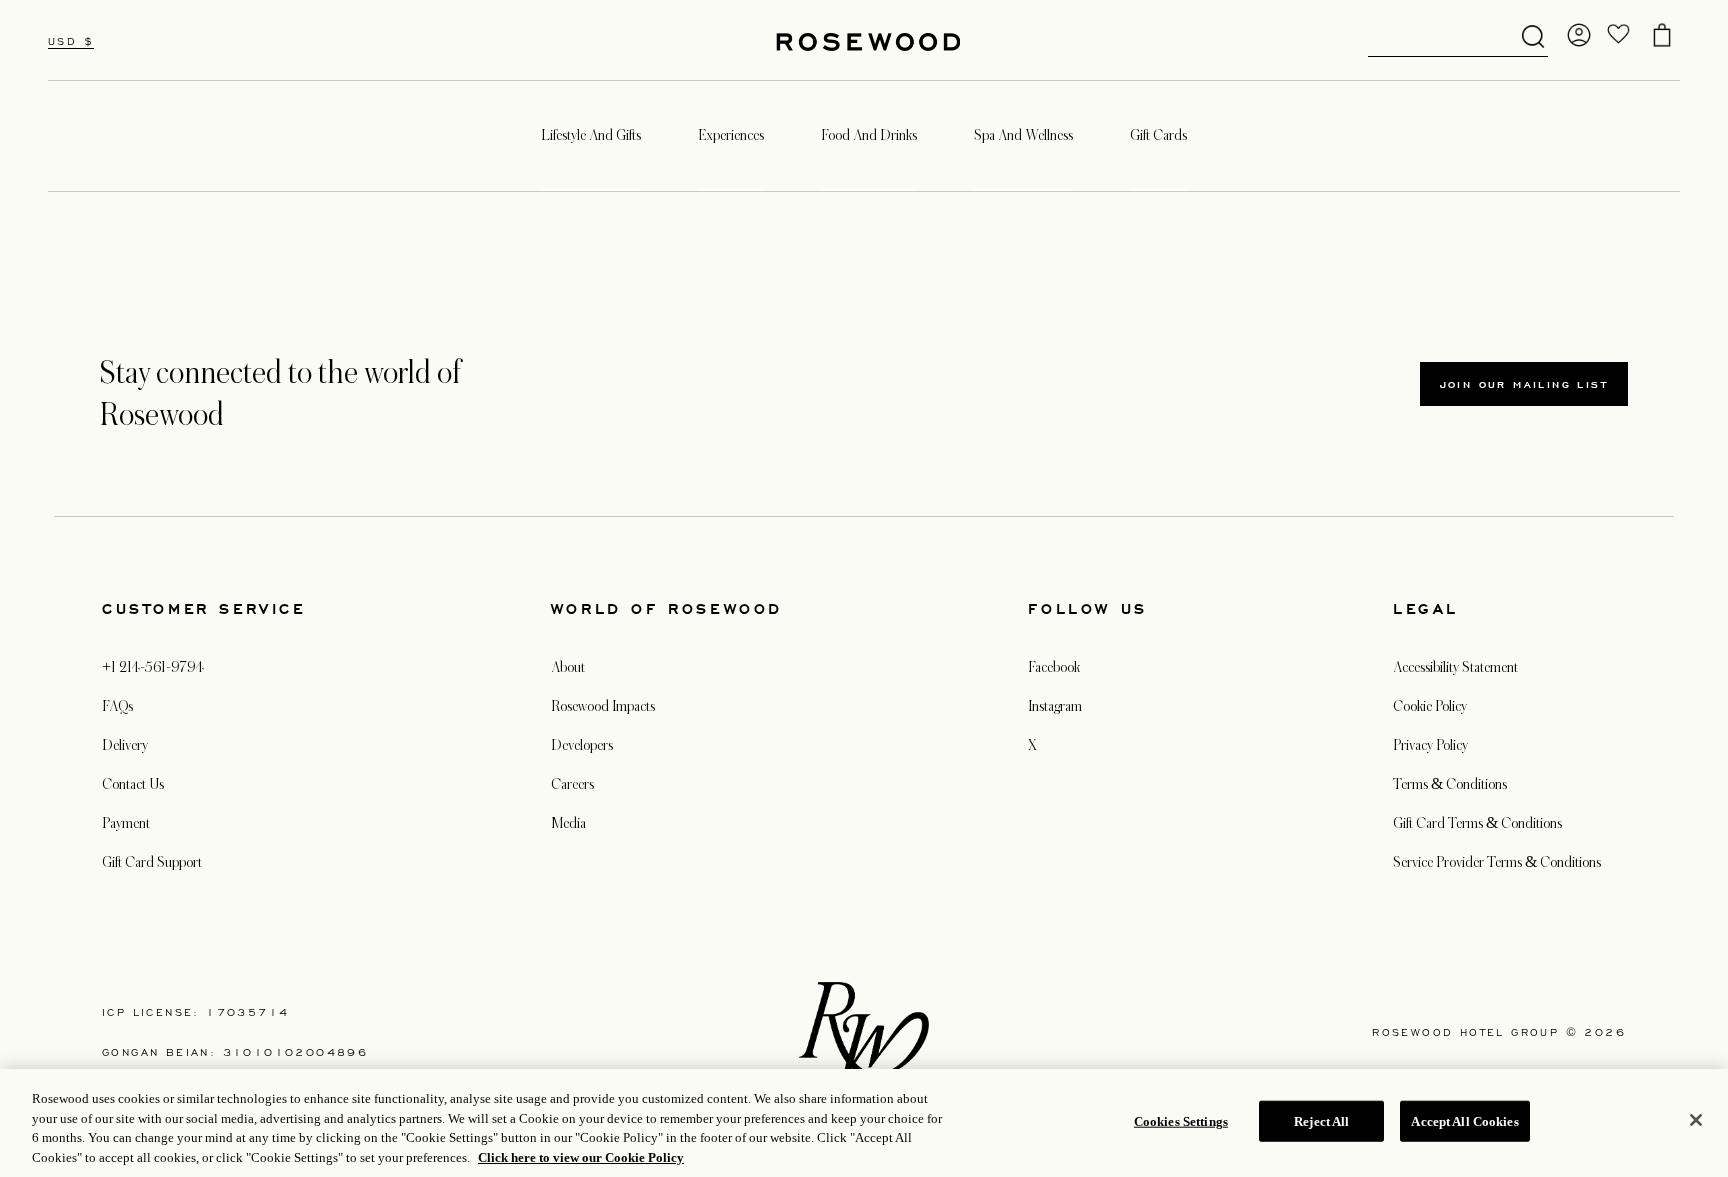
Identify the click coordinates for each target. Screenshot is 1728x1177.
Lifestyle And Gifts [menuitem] (591, 135)
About (568, 667)
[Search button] (1533, 37)
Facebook (1054, 667)
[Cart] (1662, 35)
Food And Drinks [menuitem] (869, 135)
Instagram (1055, 706)
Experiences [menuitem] (731, 135)
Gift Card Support (152, 862)
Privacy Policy (1430, 745)
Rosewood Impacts (603, 706)
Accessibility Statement (1455, 667)
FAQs (117, 706)
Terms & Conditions (1450, 784)
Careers (572, 784)
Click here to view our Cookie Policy (581, 1156)
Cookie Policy (1430, 706)
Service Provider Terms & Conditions (1497, 862)
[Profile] (1579, 35)
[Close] (1696, 1120)
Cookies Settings (1181, 1121)
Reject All (1321, 1121)
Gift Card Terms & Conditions (1477, 823)
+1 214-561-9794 (153, 667)
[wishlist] (1619, 35)
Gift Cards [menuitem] (1158, 135)
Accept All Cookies (1464, 1121)
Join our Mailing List (1524, 384)
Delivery (125, 745)
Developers (582, 745)
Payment (126, 823)
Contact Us (133, 784)
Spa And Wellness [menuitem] (1023, 135)
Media (568, 823)
